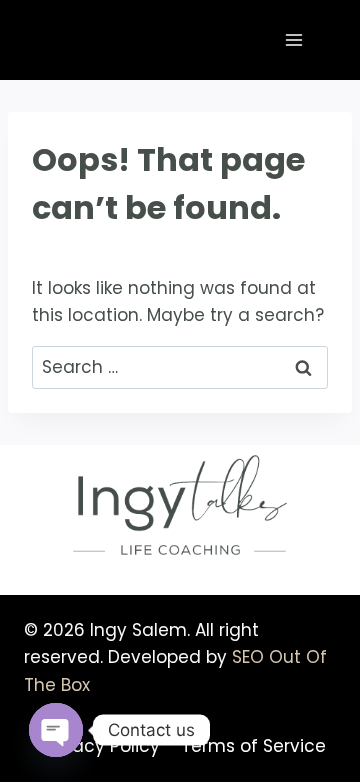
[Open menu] (293, 39)
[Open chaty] (56, 730)
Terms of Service (253, 746)
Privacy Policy (101, 746)
